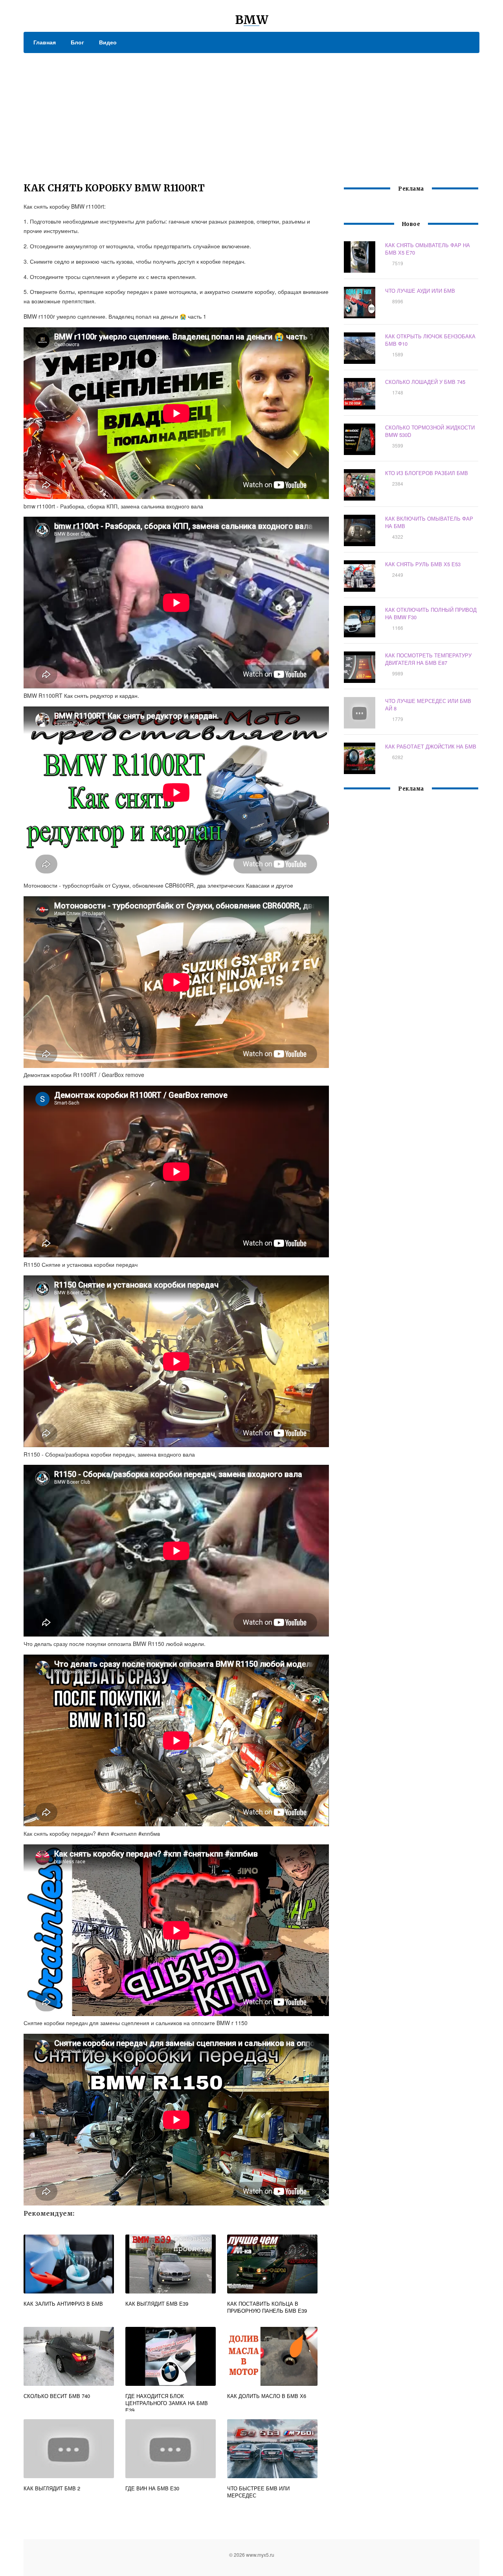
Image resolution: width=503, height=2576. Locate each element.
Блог (77, 42)
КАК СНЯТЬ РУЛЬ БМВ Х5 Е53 (423, 564)
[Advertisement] (251, 112)
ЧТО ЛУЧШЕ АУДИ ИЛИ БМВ (420, 291)
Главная (45, 42)
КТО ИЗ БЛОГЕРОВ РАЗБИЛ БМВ (427, 473)
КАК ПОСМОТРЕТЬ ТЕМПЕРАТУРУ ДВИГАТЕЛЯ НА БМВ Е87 (428, 659)
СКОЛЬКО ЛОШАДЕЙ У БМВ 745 (425, 382)
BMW (252, 20)
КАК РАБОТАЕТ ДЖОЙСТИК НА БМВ (431, 746)
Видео (108, 42)
